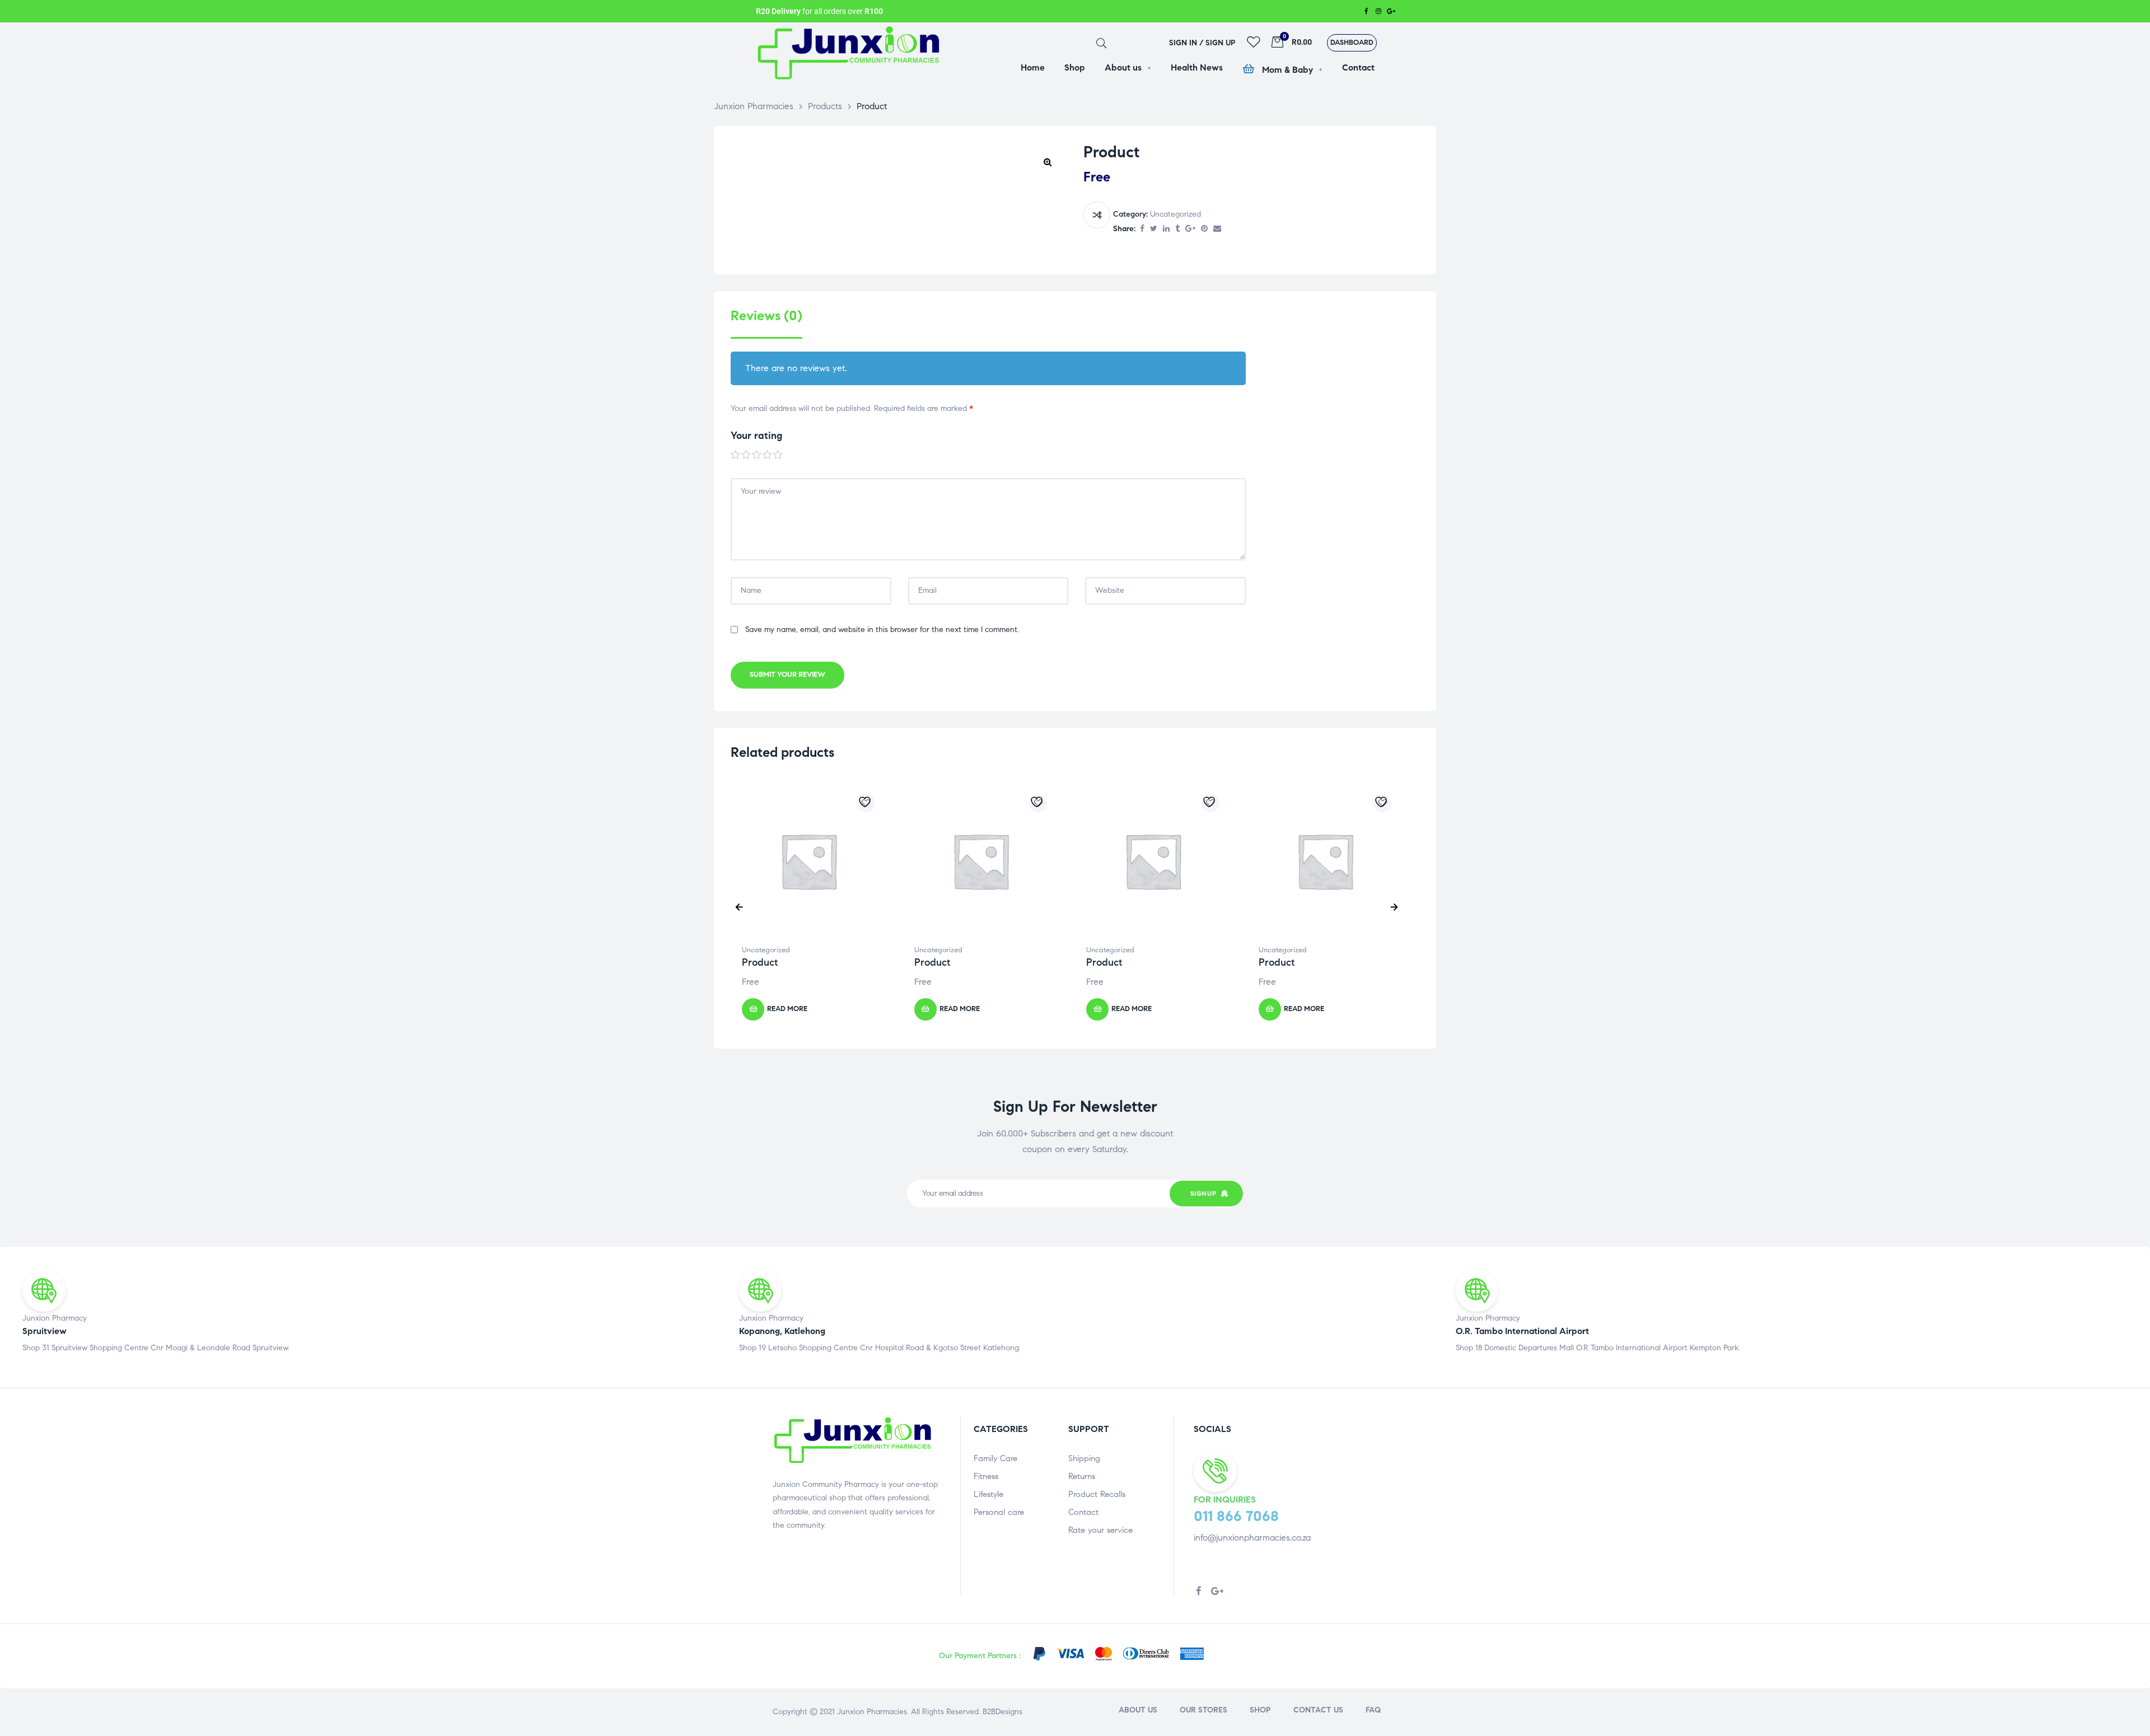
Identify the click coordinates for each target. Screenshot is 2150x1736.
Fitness (986, 1476)
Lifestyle (988, 1494)
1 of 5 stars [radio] (736, 455)
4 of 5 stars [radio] (768, 455)
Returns (1082, 1476)
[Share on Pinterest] (1204, 229)
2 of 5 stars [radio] (746, 455)
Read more (787, 1009)
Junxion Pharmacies (872, 1712)
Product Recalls (1097, 1494)
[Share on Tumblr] (1177, 229)
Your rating (756, 436)
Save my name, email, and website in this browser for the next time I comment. (882, 630)
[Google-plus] (1391, 11)
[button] (1352, 43)
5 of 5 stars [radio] (778, 455)
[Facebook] (1366, 11)
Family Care (995, 1458)
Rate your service (1100, 1530)
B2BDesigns (1001, 1712)
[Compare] (1097, 215)
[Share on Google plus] (1190, 229)
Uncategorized (1176, 214)
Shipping (1084, 1458)
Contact (1083, 1512)
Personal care (999, 1512)
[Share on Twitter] (1154, 229)
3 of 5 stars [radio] (757, 455)
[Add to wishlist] (866, 803)
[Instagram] (1378, 11)
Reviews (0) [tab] (766, 316)
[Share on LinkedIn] (1166, 229)
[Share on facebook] (1142, 229)
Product (760, 962)
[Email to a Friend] (1217, 229)
